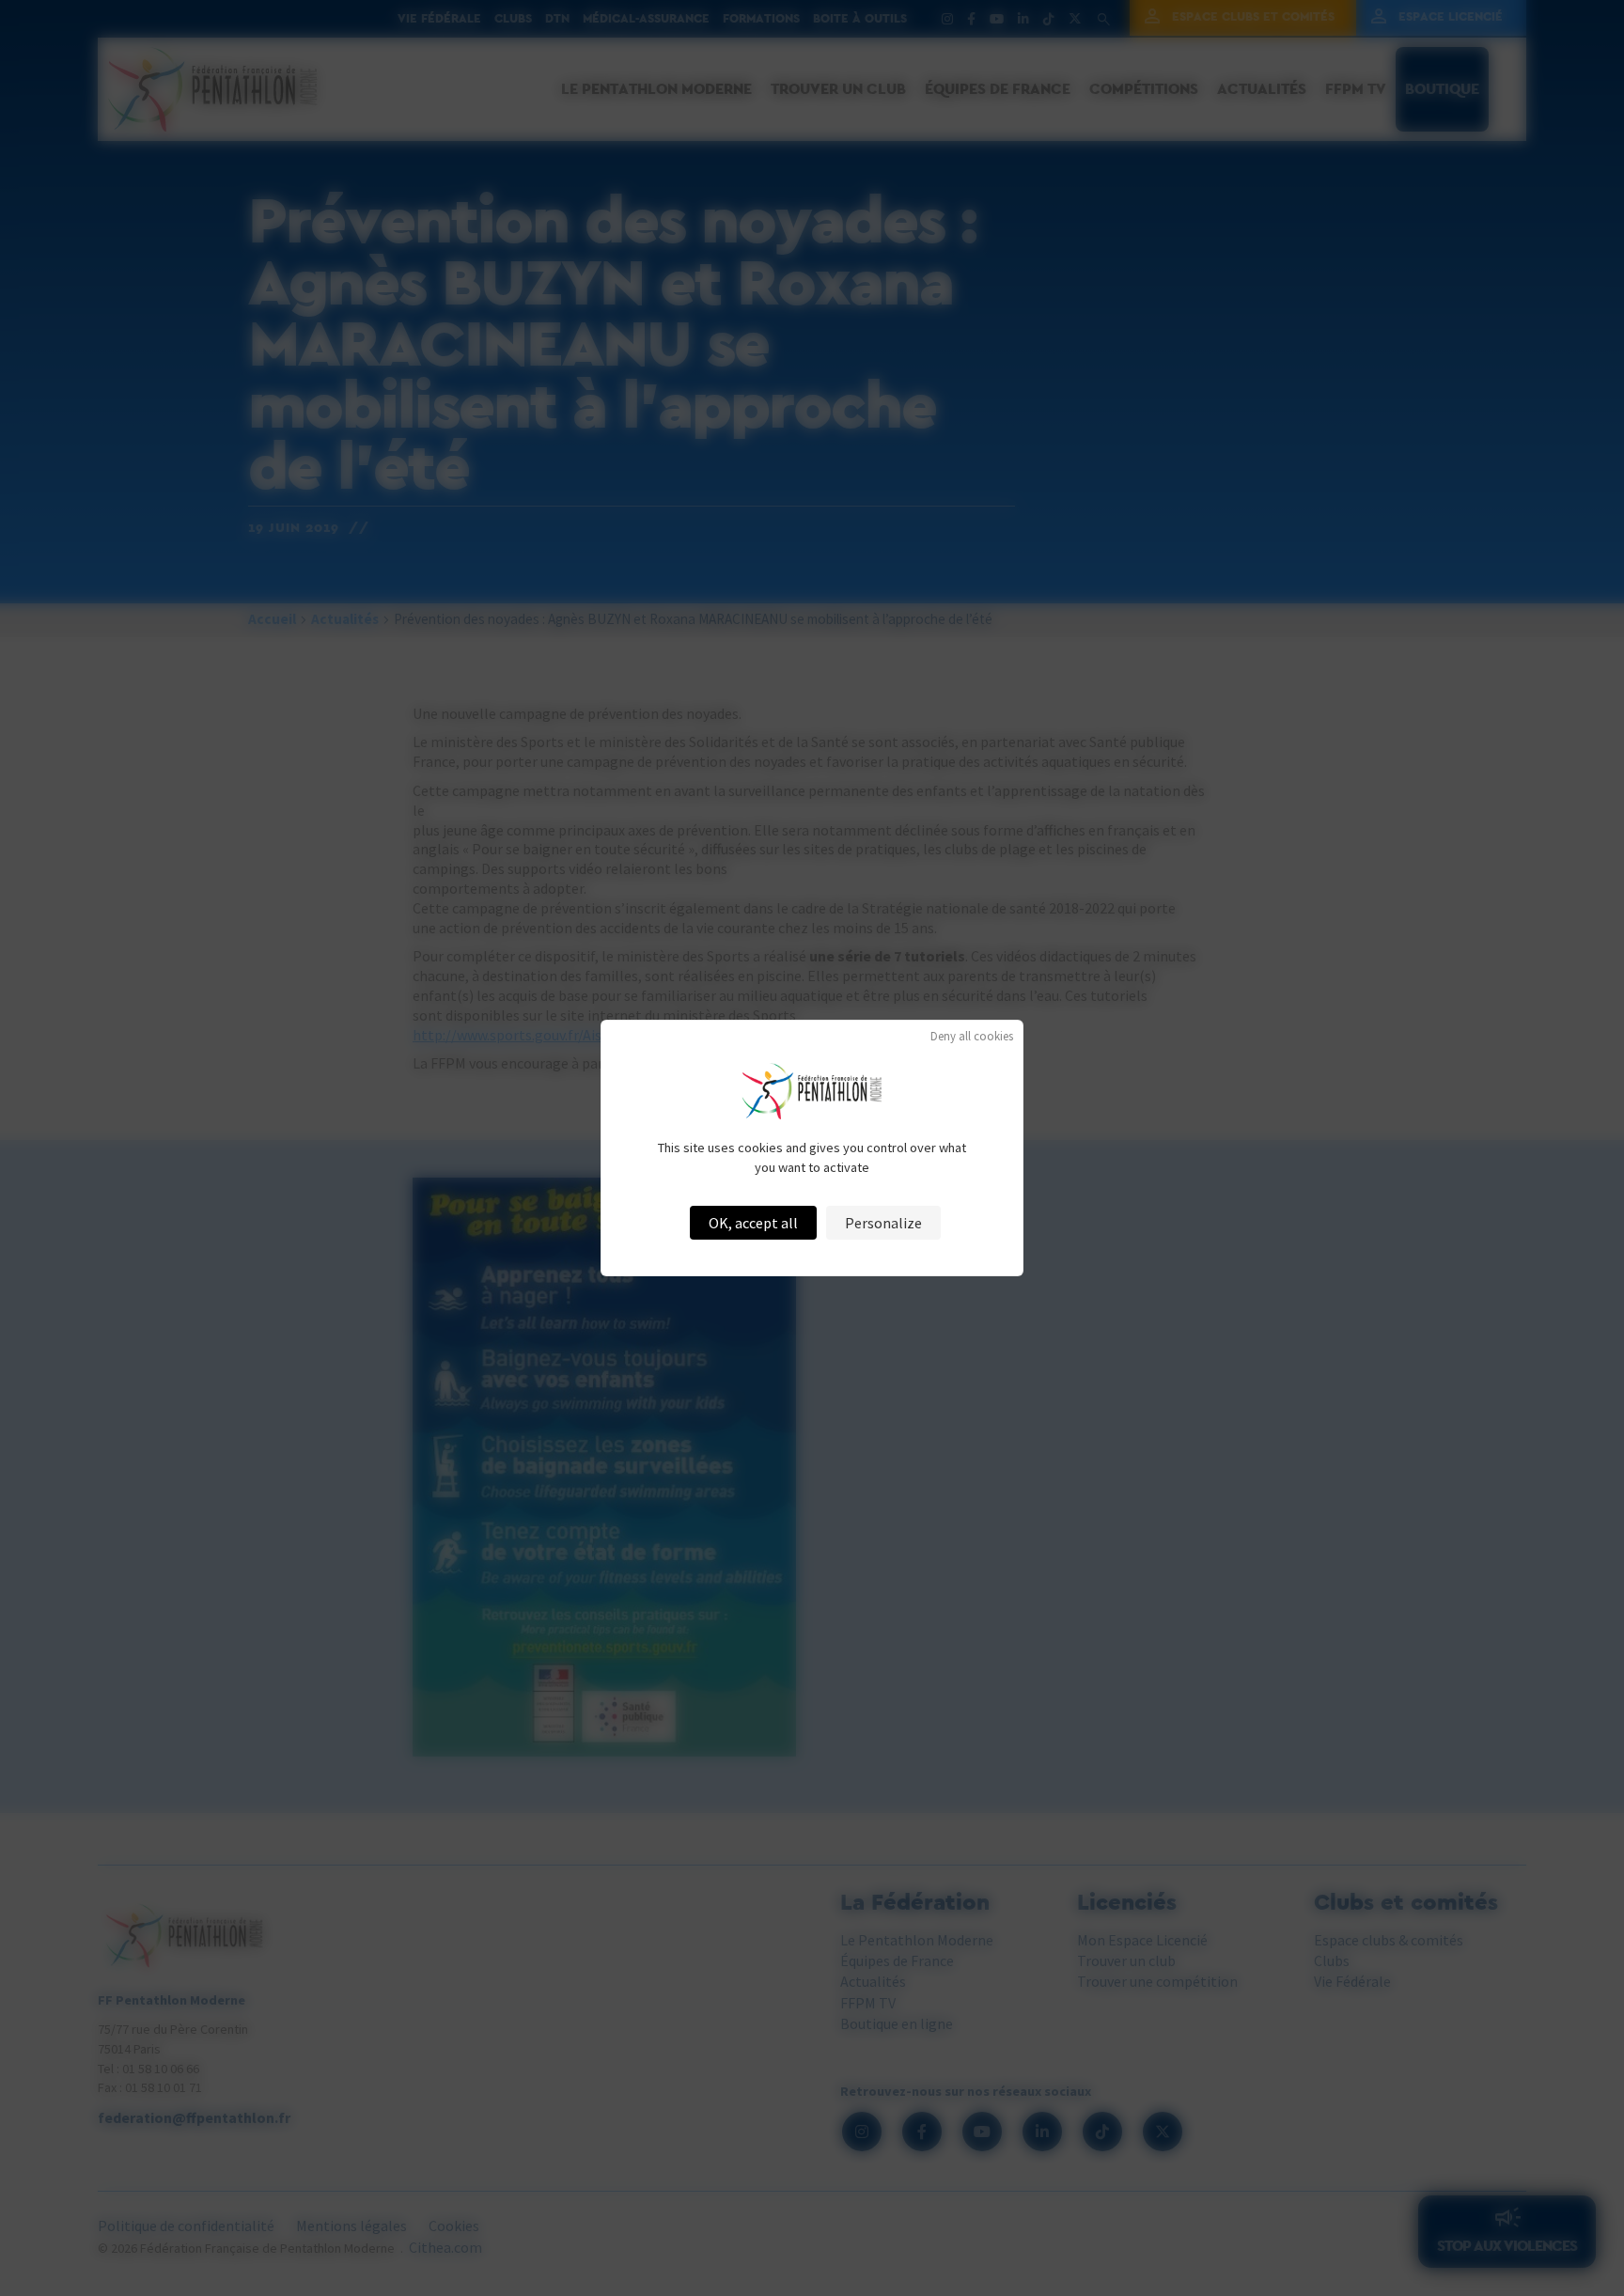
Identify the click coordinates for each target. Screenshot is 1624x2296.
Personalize (883, 1223)
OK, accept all (753, 1223)
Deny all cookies (972, 1036)
